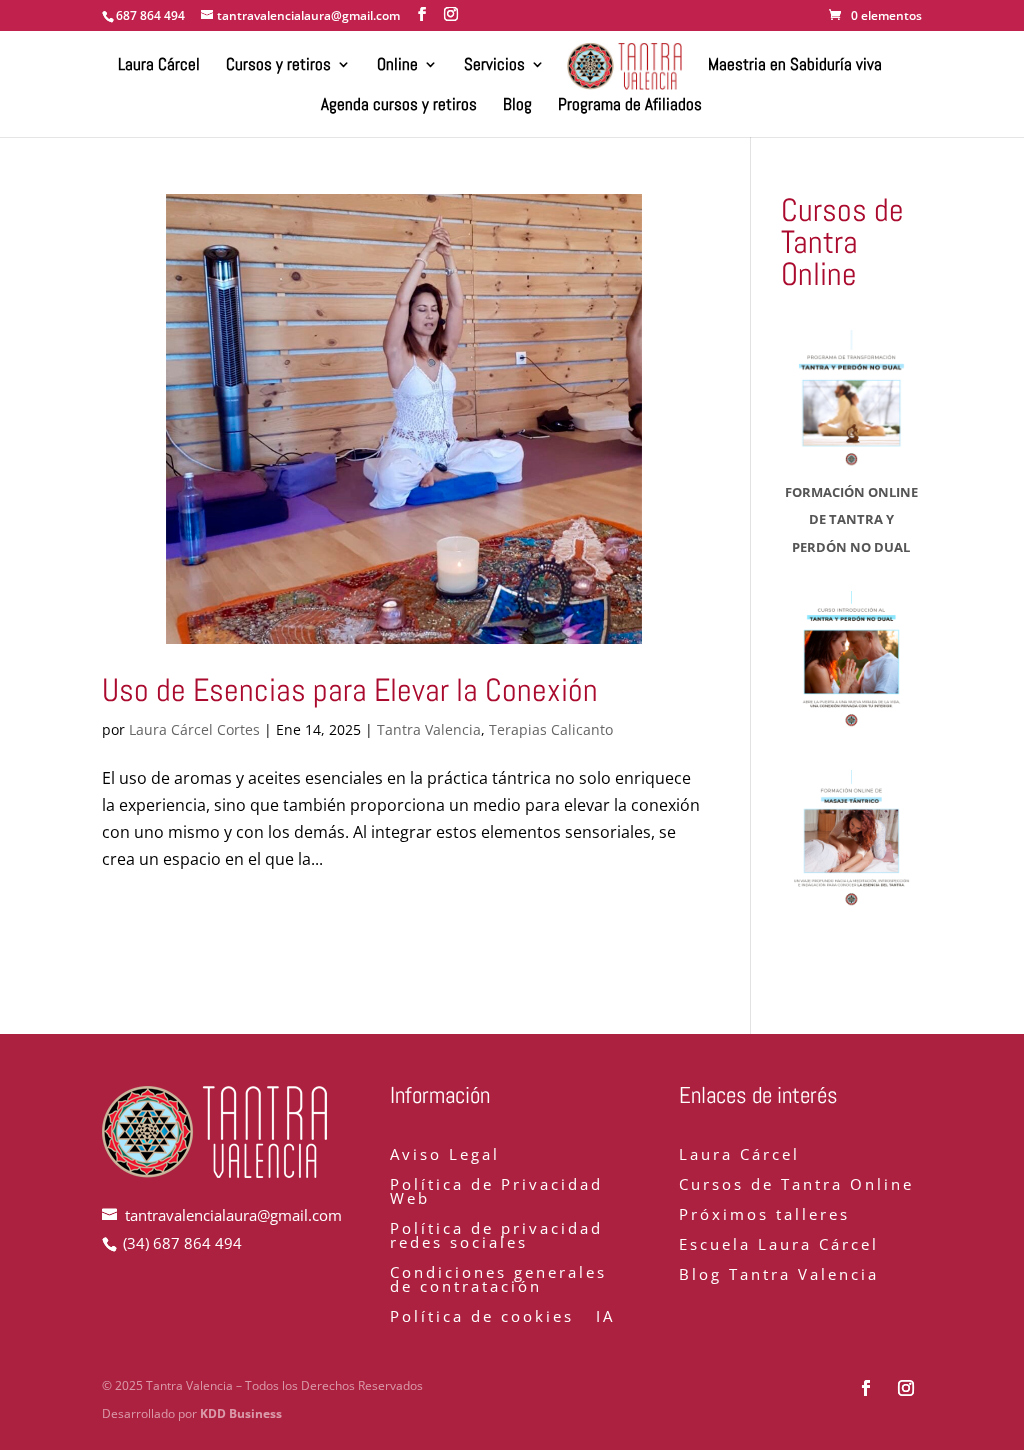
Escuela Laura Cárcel (779, 1245)
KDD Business (241, 1413)
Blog (517, 106)
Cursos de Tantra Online (796, 1185)
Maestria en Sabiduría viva (795, 66)
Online (397, 66)
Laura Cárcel (159, 66)
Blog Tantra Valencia (779, 1275)
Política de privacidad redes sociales (496, 1236)
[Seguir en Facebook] (866, 1388)
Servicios (494, 66)
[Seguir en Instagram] (906, 1388)
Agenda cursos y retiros (399, 106)
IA (605, 1317)
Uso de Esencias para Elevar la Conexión (350, 690)
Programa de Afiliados (630, 106)
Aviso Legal (445, 1155)
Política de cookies (482, 1317)
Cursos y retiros (278, 66)
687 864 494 (150, 15)
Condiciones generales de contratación (498, 1280)
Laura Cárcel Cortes (194, 729)
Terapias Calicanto (551, 729)
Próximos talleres (764, 1215)
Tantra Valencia (429, 729)
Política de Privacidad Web (496, 1192)
